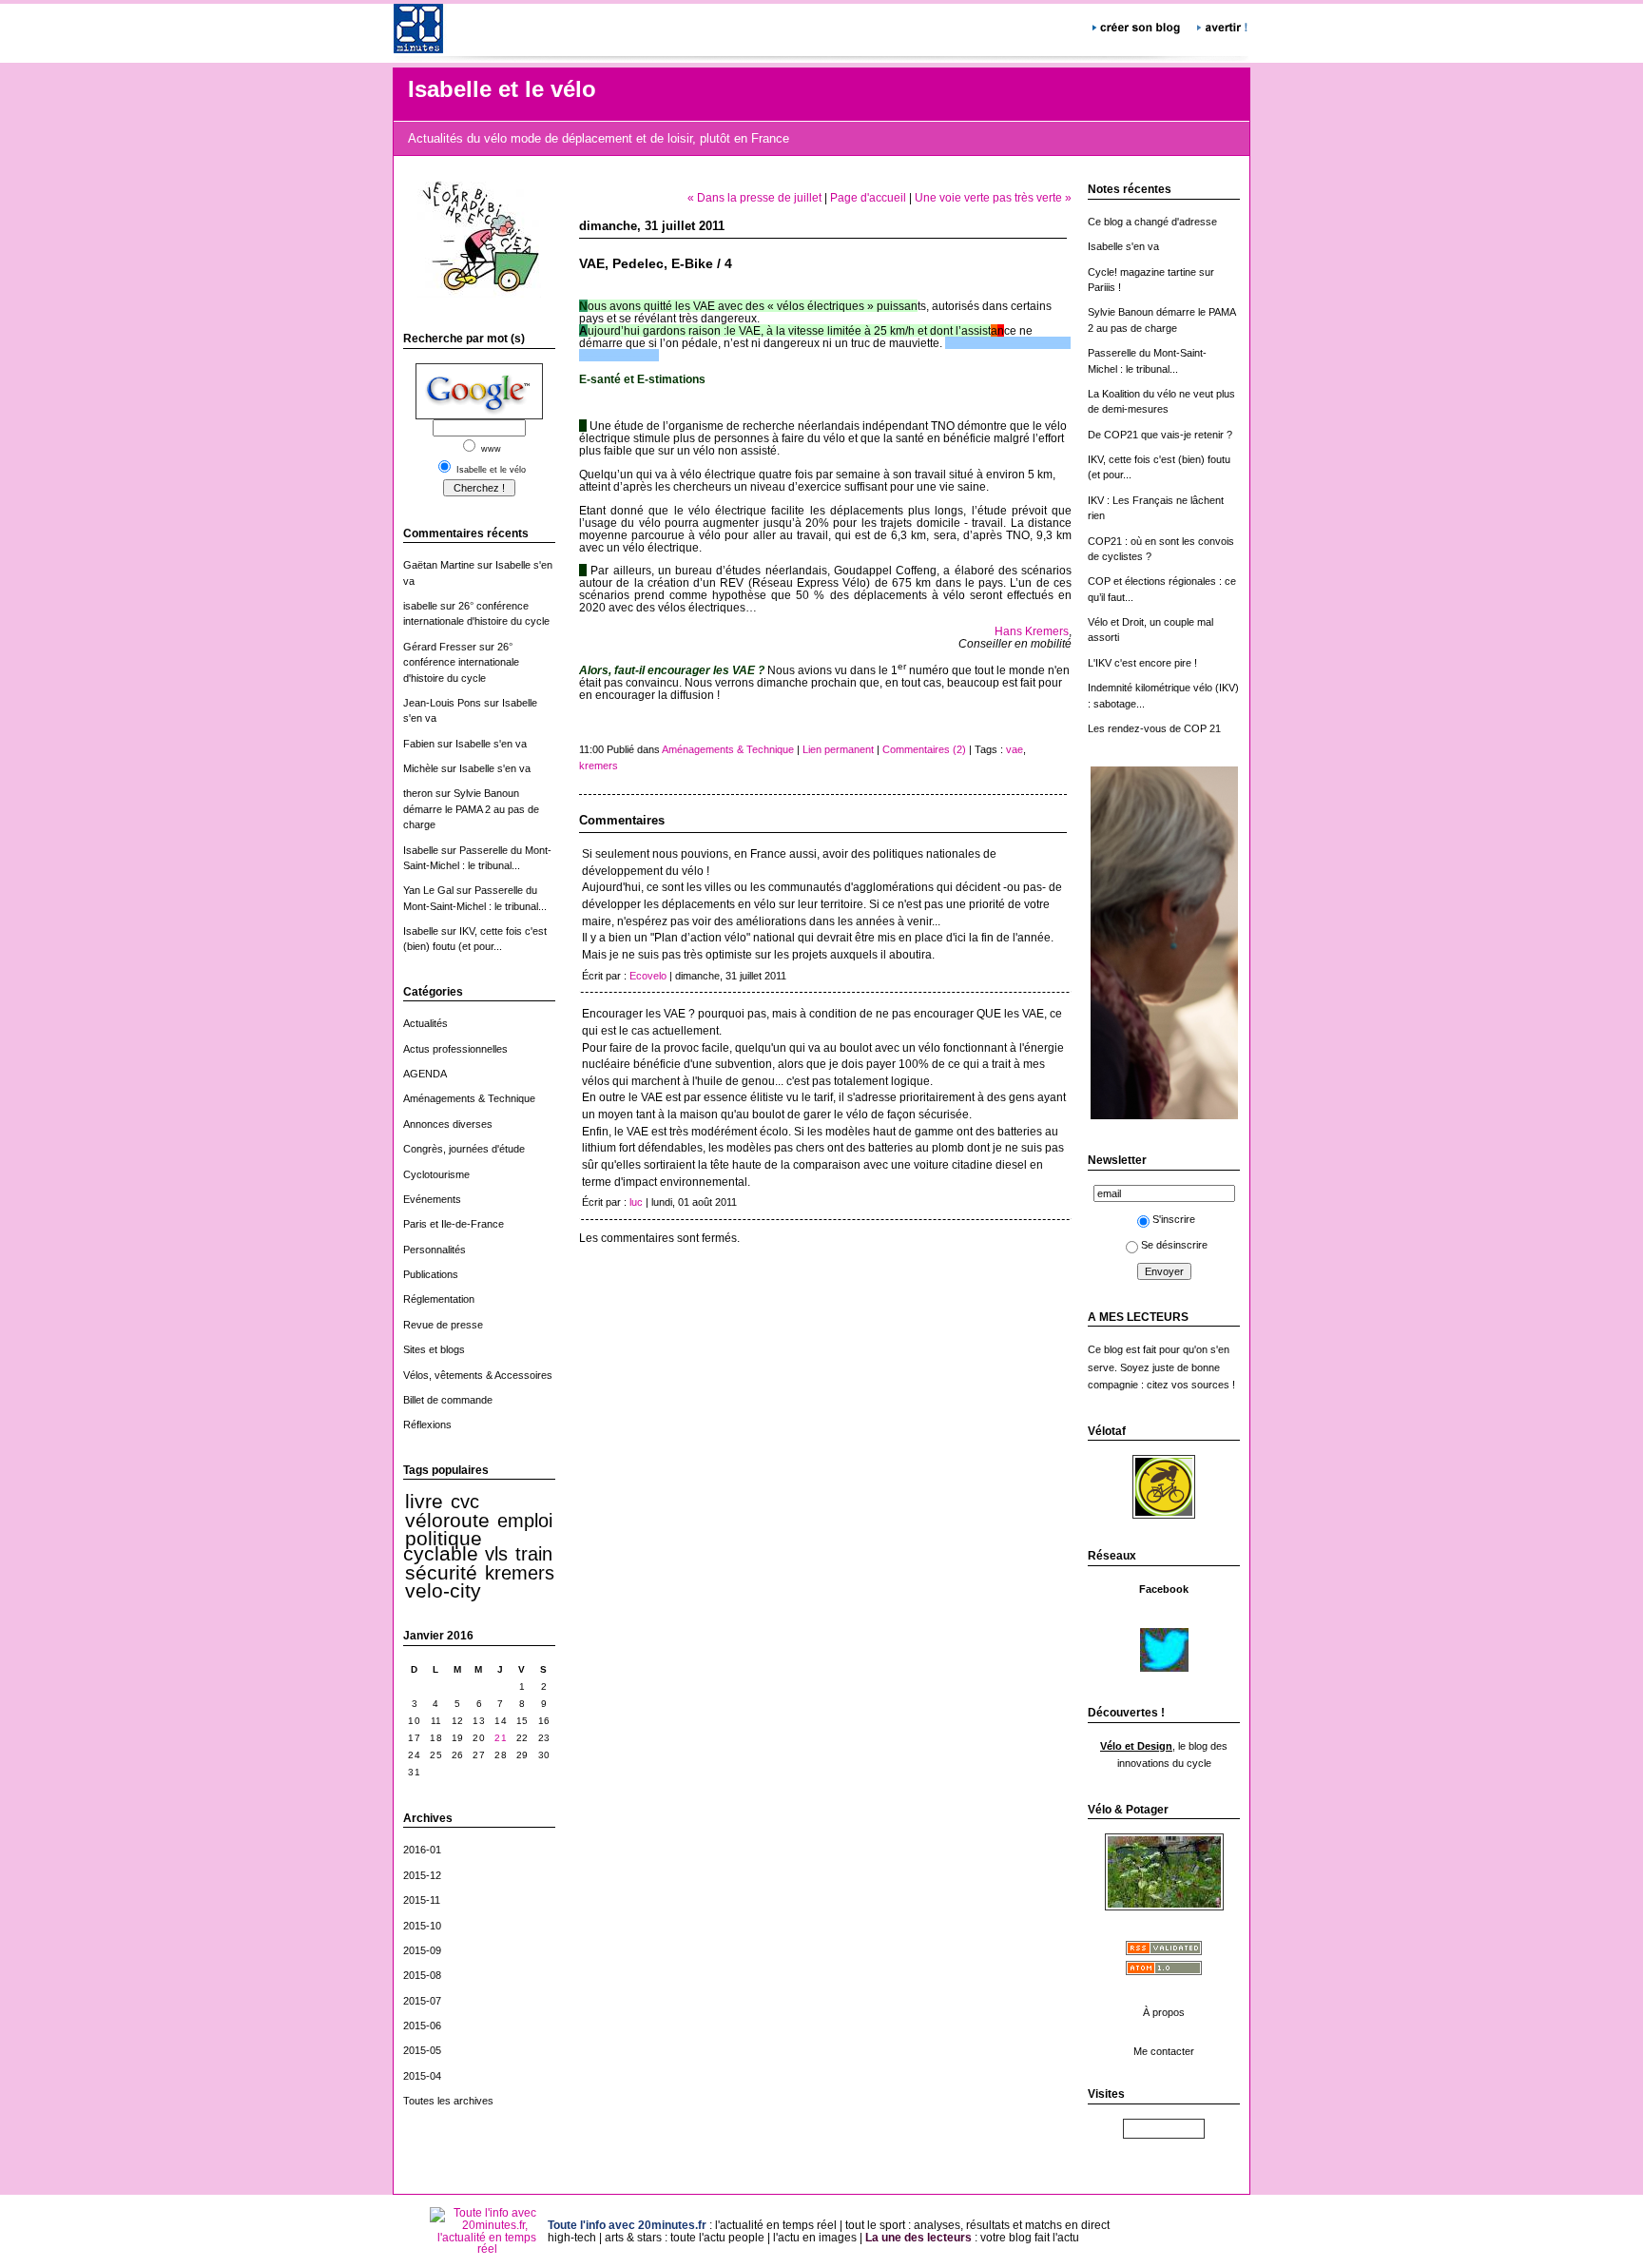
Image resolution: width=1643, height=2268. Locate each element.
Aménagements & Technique (469, 1098)
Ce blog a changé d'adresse (1152, 222)
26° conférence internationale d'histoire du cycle (461, 662)
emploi (525, 1521)
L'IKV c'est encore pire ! (1142, 663)
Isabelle (421, 850)
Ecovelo (648, 976)
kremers (520, 1573)
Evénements (432, 1199)
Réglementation (439, 1299)
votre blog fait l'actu (1030, 2237)
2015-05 (422, 2050)
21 (501, 1738)
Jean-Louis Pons (442, 703)
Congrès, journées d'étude (464, 1149)
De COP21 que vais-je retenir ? (1160, 435)
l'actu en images (815, 2237)
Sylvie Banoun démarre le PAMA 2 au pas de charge (471, 809)
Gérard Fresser (440, 647)
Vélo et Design (1136, 1746)
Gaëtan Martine (439, 565)
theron (418, 793)
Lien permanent (838, 749)
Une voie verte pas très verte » (993, 197)
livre (424, 1502)
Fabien (419, 744)
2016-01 (422, 1850)
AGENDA (425, 1074)
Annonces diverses (448, 1124)
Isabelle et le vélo (502, 89)
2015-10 (422, 1926)
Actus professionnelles (455, 1049)
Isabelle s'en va (491, 744)
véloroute (447, 1521)
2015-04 (422, 2076)
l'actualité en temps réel (776, 2225)
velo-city (443, 1591)
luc (636, 1202)
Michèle (421, 768)
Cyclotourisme (436, 1174)
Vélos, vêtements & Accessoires (478, 1375)
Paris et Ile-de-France (454, 1224)
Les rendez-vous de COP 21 (1154, 728)
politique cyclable (443, 1546)
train (534, 1554)
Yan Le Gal (428, 890)
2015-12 (422, 1875)
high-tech (572, 2237)
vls (496, 1554)
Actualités (425, 1023)
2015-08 (422, 1975)
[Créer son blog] (1138, 25)
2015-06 (422, 2026)
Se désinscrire (1174, 1245)
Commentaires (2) (924, 749)
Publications (431, 1274)
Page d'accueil (868, 197)
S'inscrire (1174, 1219)
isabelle (420, 606)
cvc (465, 1502)
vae (1015, 749)
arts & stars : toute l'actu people (685, 2237)
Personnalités (435, 1250)
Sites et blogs (434, 1349)
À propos (1164, 2012)
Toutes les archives (448, 2101)
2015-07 (422, 2001)
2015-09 (422, 1950)
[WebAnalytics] (1164, 2132)
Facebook (1164, 1589)
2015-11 (422, 1900)
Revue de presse (443, 1325)
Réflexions (427, 1425)
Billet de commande (448, 1400)
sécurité (441, 1573)
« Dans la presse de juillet (754, 197)
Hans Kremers (1032, 631)
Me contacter (1164, 2051)
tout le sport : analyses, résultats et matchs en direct (977, 2225)
